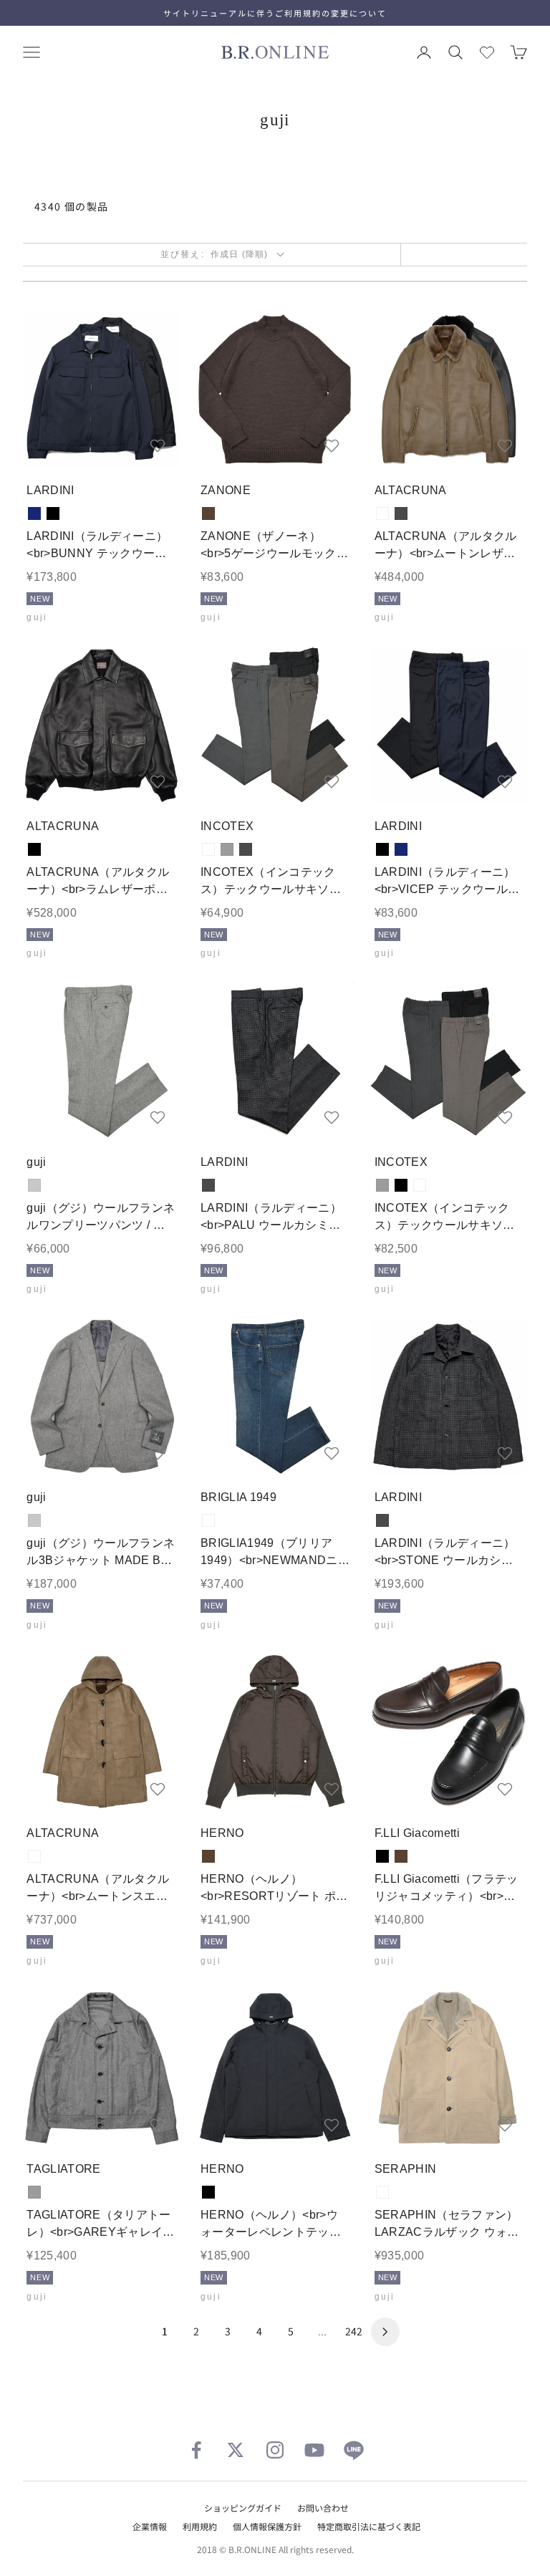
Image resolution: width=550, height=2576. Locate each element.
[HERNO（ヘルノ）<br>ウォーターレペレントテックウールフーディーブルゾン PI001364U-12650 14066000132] (275, 2069)
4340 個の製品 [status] (72, 206)
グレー (227, 849)
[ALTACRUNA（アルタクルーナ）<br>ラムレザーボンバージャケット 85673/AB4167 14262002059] (101, 725)
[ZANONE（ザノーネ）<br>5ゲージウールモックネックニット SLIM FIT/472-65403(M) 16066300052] (275, 389)
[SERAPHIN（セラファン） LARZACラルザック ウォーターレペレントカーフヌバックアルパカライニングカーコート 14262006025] (449, 2069)
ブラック (53, 513)
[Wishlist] (487, 52)
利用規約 (200, 2526)
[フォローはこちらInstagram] (275, 2450)
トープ (382, 513)
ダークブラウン (208, 513)
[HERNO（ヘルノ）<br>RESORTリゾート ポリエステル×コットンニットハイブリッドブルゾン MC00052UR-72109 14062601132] (275, 1733)
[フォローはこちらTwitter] (236, 2450)
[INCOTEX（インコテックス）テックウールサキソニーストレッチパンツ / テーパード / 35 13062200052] (275, 725)
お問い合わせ (323, 2508)
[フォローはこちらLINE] (354, 2450)
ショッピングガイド (243, 2508)
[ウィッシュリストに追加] (158, 445)
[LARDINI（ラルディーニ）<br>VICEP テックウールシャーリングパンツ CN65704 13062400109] (449, 725)
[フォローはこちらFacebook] (196, 2450)
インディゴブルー (208, 1520)
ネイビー (34, 513)
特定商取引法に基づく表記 (369, 2526)
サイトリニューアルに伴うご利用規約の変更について (275, 13)
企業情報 (150, 2526)
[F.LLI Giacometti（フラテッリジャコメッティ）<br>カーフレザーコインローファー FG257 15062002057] (449, 1733)
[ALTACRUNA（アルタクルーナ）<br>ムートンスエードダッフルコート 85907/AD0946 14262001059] (101, 1733)
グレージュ (208, 849)
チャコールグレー (401, 513)
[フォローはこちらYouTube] (314, 2450)
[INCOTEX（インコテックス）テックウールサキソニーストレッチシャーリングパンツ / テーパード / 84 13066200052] (449, 1061)
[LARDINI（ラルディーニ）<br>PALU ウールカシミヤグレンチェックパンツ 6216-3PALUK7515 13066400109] (275, 1061)
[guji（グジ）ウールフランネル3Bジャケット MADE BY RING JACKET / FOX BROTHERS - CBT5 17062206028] (101, 1397)
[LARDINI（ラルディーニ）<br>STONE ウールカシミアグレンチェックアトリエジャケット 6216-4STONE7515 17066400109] (449, 1397)
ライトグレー (34, 1185)
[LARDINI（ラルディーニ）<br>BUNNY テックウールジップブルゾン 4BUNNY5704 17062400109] (101, 389)
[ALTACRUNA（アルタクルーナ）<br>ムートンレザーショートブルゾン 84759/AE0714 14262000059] (449, 389)
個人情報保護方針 (267, 2526)
